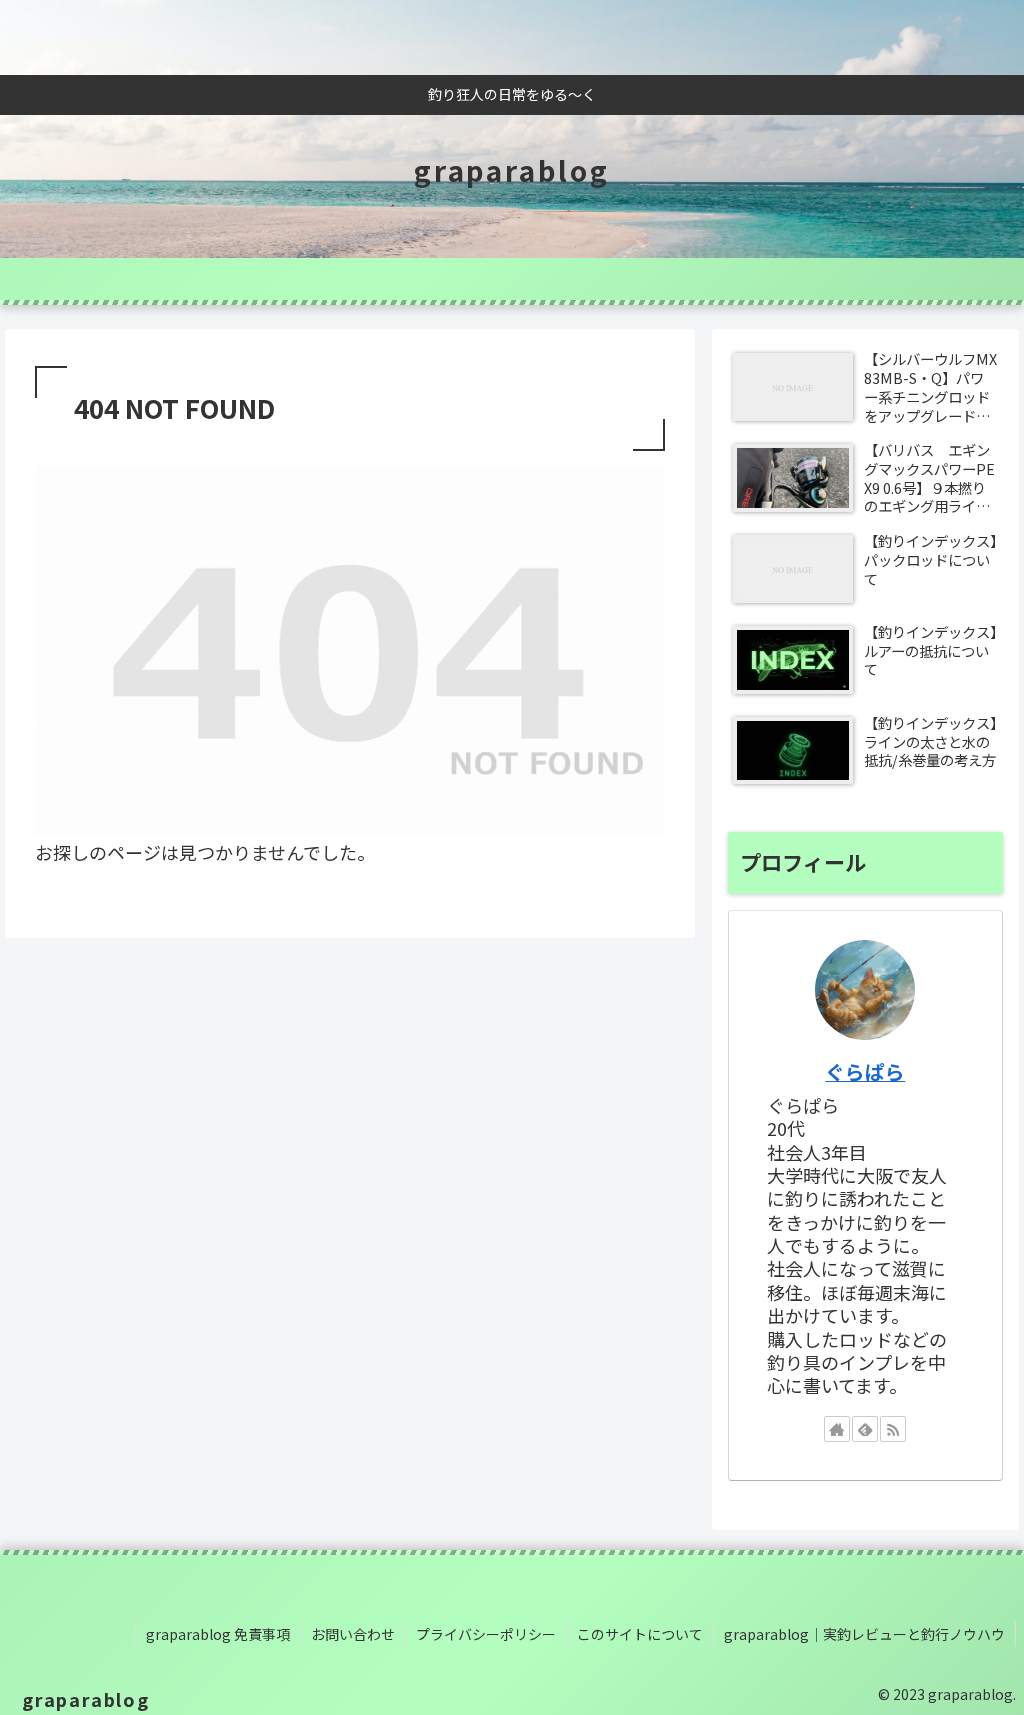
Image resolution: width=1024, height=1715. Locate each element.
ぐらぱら (865, 1071)
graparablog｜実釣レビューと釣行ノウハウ (864, 1634)
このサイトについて (640, 1634)
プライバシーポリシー (486, 1634)
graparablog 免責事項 (218, 1634)
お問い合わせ (353, 1634)
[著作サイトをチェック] (837, 1429)
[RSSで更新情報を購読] (893, 1429)
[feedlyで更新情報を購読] (865, 1429)
